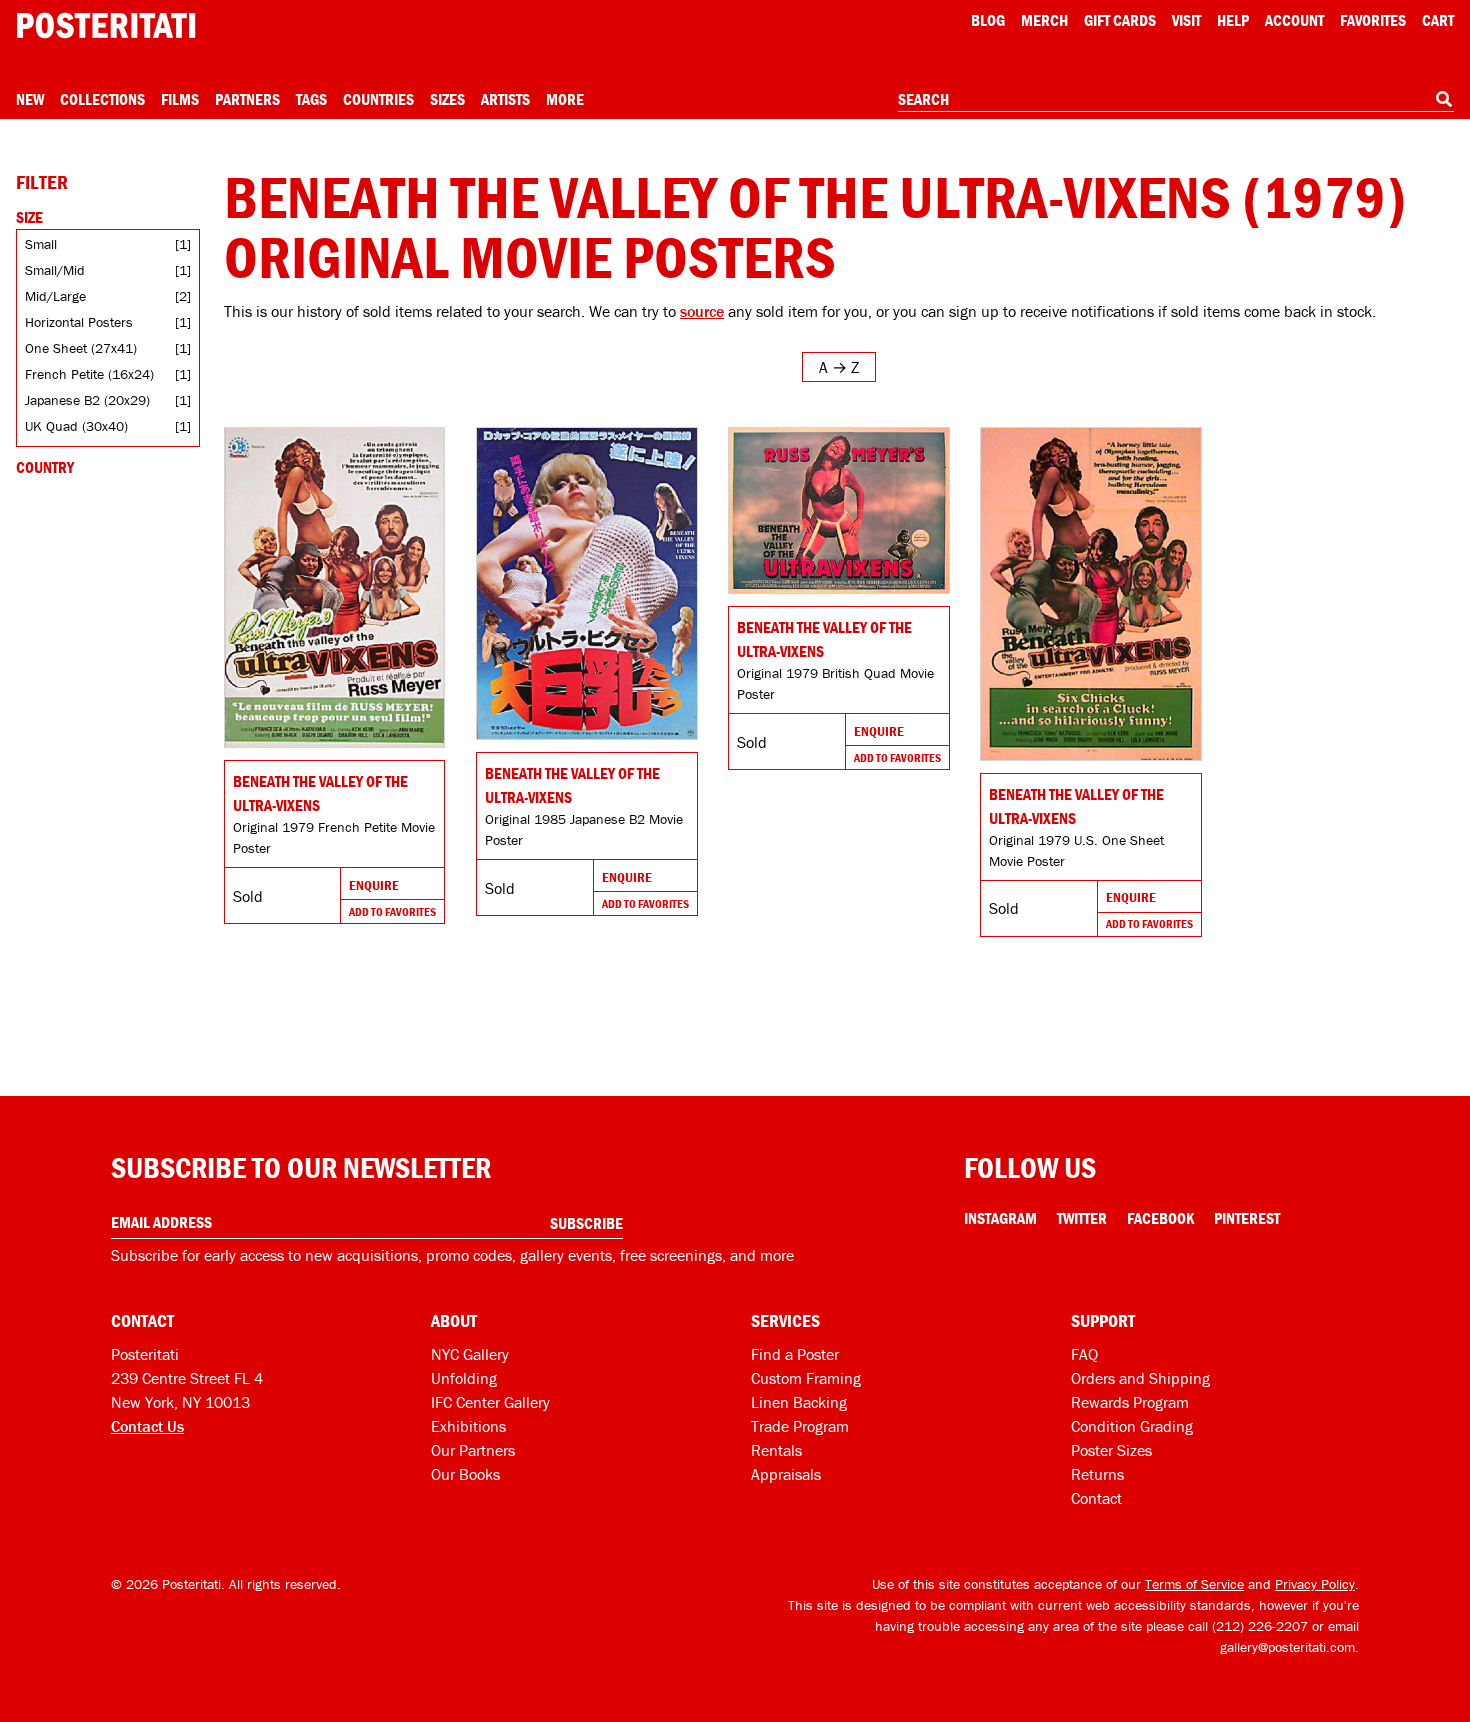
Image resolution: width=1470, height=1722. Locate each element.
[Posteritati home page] (106, 25)
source (702, 311)
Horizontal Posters (79, 322)
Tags (311, 99)
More (565, 99)
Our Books (465, 1474)
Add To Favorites (392, 911)
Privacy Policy (1315, 1584)
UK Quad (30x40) (76, 426)
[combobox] (1176, 100)
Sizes (447, 99)
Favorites (1373, 20)
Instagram (1000, 1218)
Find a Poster (795, 1354)
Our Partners (473, 1450)
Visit (1186, 20)
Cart (1438, 20)
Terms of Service (1194, 1584)
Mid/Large (55, 296)
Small (41, 244)
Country (45, 467)
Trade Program (800, 1426)
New (30, 99)
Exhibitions (468, 1426)
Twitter (1082, 1218)
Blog (988, 20)
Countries (378, 99)
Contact (1096, 1498)
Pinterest (1247, 1218)
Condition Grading (1132, 1426)
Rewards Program (1130, 1402)
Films (180, 99)
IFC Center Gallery (490, 1402)
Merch (1044, 20)
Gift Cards (1120, 20)
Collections (102, 99)
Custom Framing (806, 1378)
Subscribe (586, 1223)
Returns (1097, 1474)
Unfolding (464, 1378)
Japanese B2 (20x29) (87, 400)
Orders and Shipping (1140, 1378)
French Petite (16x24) (89, 374)
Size (29, 217)
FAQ (1084, 1354)
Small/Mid (55, 270)
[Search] (1444, 99)
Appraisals (786, 1474)
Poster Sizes (1111, 1450)
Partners (247, 99)
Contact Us (147, 1426)
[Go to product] (334, 587)
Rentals (776, 1450)
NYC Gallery (470, 1354)
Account (1294, 20)
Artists (505, 99)
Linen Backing (799, 1402)
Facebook (1160, 1218)
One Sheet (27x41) (81, 348)
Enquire (374, 885)
